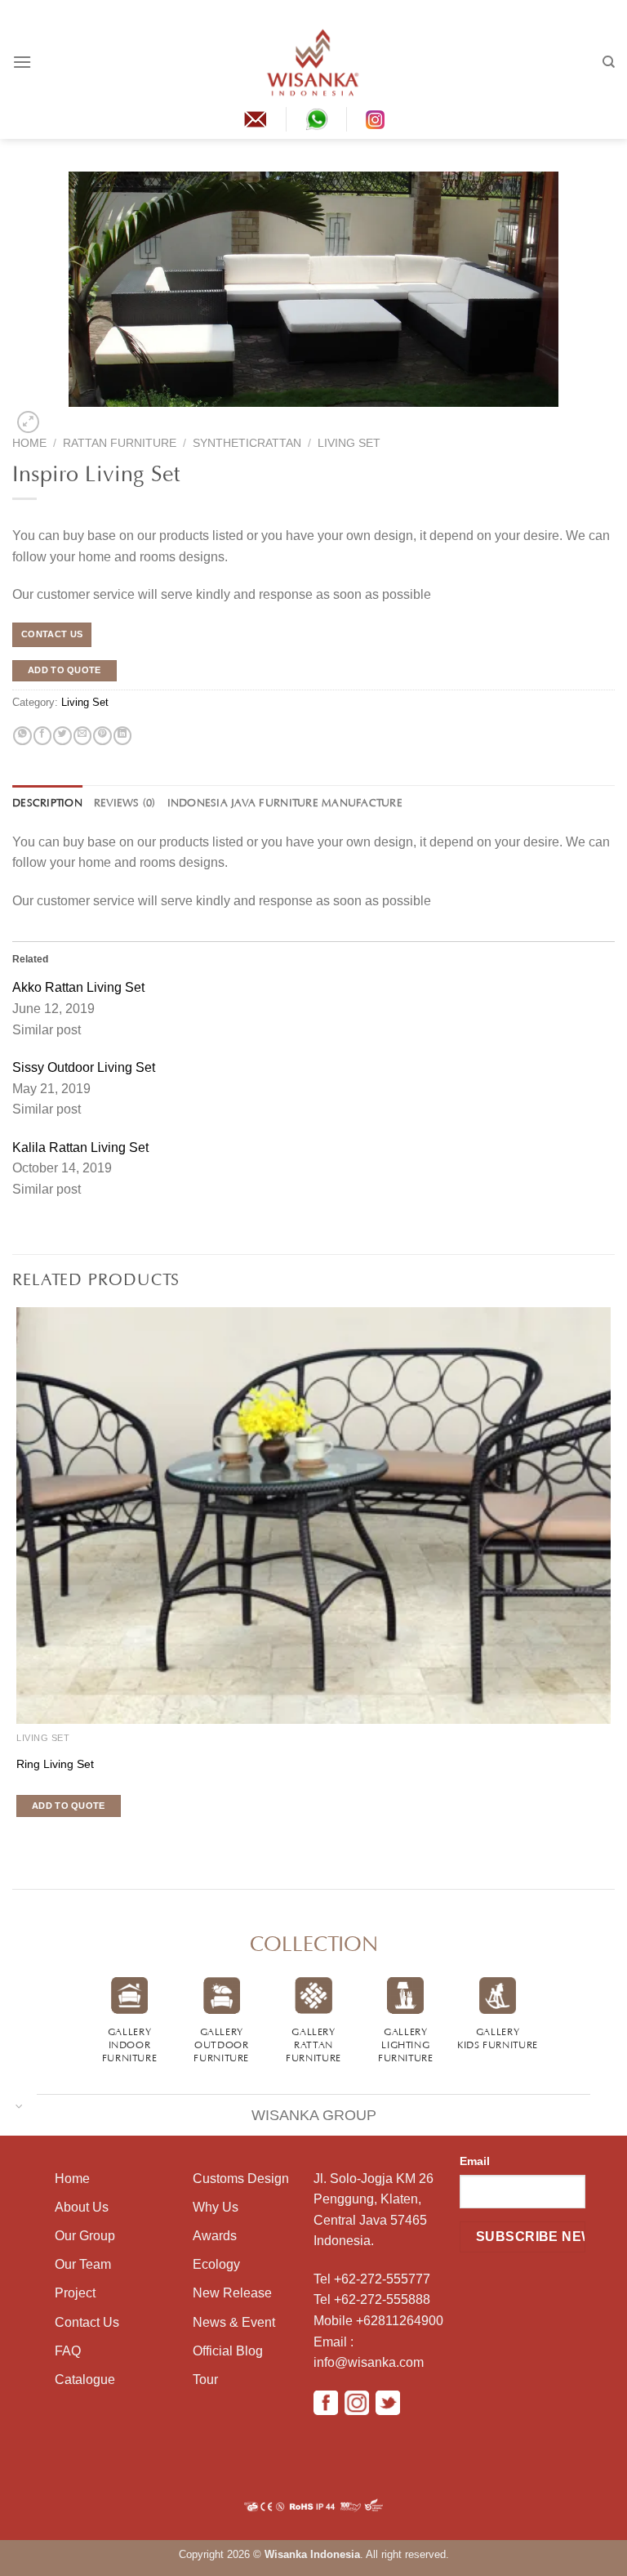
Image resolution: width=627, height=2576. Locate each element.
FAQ (68, 2351)
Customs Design (241, 2179)
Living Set (349, 443)
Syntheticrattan (247, 443)
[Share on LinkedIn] (122, 736)
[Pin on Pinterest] (102, 736)
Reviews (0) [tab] (125, 801)
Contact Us (87, 2322)
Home (29, 443)
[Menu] (22, 62)
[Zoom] (28, 422)
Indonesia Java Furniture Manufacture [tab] (285, 801)
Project (75, 2293)
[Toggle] (19, 2105)
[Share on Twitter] (62, 736)
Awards (215, 2236)
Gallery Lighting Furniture (406, 2043)
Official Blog (228, 2351)
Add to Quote (64, 670)
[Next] (54, 417)
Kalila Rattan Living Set (80, 1147)
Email (475, 2161)
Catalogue (85, 2380)
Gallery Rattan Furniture (313, 2043)
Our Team (83, 2264)
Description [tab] (47, 801)
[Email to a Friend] (82, 736)
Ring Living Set (55, 1764)
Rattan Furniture (120, 443)
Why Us (216, 2207)
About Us (82, 2207)
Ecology (216, 2264)
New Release (232, 2293)
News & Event (234, 2322)
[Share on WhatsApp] (22, 736)
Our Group (85, 2236)
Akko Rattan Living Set (78, 987)
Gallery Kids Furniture (498, 2037)
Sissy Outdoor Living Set (84, 1067)
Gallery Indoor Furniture (130, 2043)
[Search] (609, 62)
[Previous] (15, 1836)
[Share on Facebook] (42, 736)
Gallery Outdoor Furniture (221, 2043)
